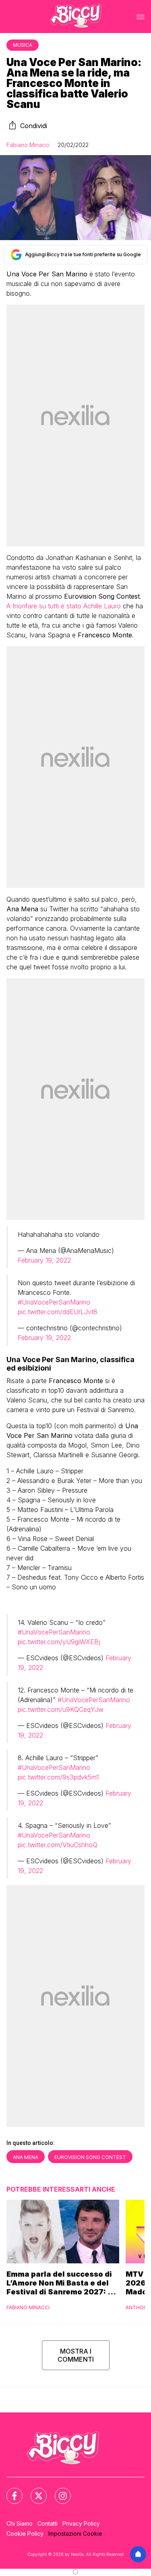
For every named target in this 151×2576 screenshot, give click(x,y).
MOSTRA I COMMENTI (76, 2355)
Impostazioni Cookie (75, 2533)
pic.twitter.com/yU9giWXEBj (59, 1642)
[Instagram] (58, 2491)
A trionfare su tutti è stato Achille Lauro (64, 606)
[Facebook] (10, 2491)
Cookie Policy (25, 2533)
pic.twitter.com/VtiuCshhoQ (58, 1845)
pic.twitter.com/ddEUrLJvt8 (58, 1312)
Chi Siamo (20, 2523)
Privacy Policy (81, 2523)
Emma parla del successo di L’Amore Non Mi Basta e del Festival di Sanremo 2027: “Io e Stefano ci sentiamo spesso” (63, 2283)
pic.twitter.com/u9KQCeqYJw (61, 1709)
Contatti (48, 2523)
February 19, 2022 (44, 1260)
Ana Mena (26, 2157)
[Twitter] (34, 2491)
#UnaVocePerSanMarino (54, 1302)
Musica (23, 45)
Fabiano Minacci (28, 145)
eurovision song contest (90, 2157)
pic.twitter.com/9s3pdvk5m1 (58, 1777)
